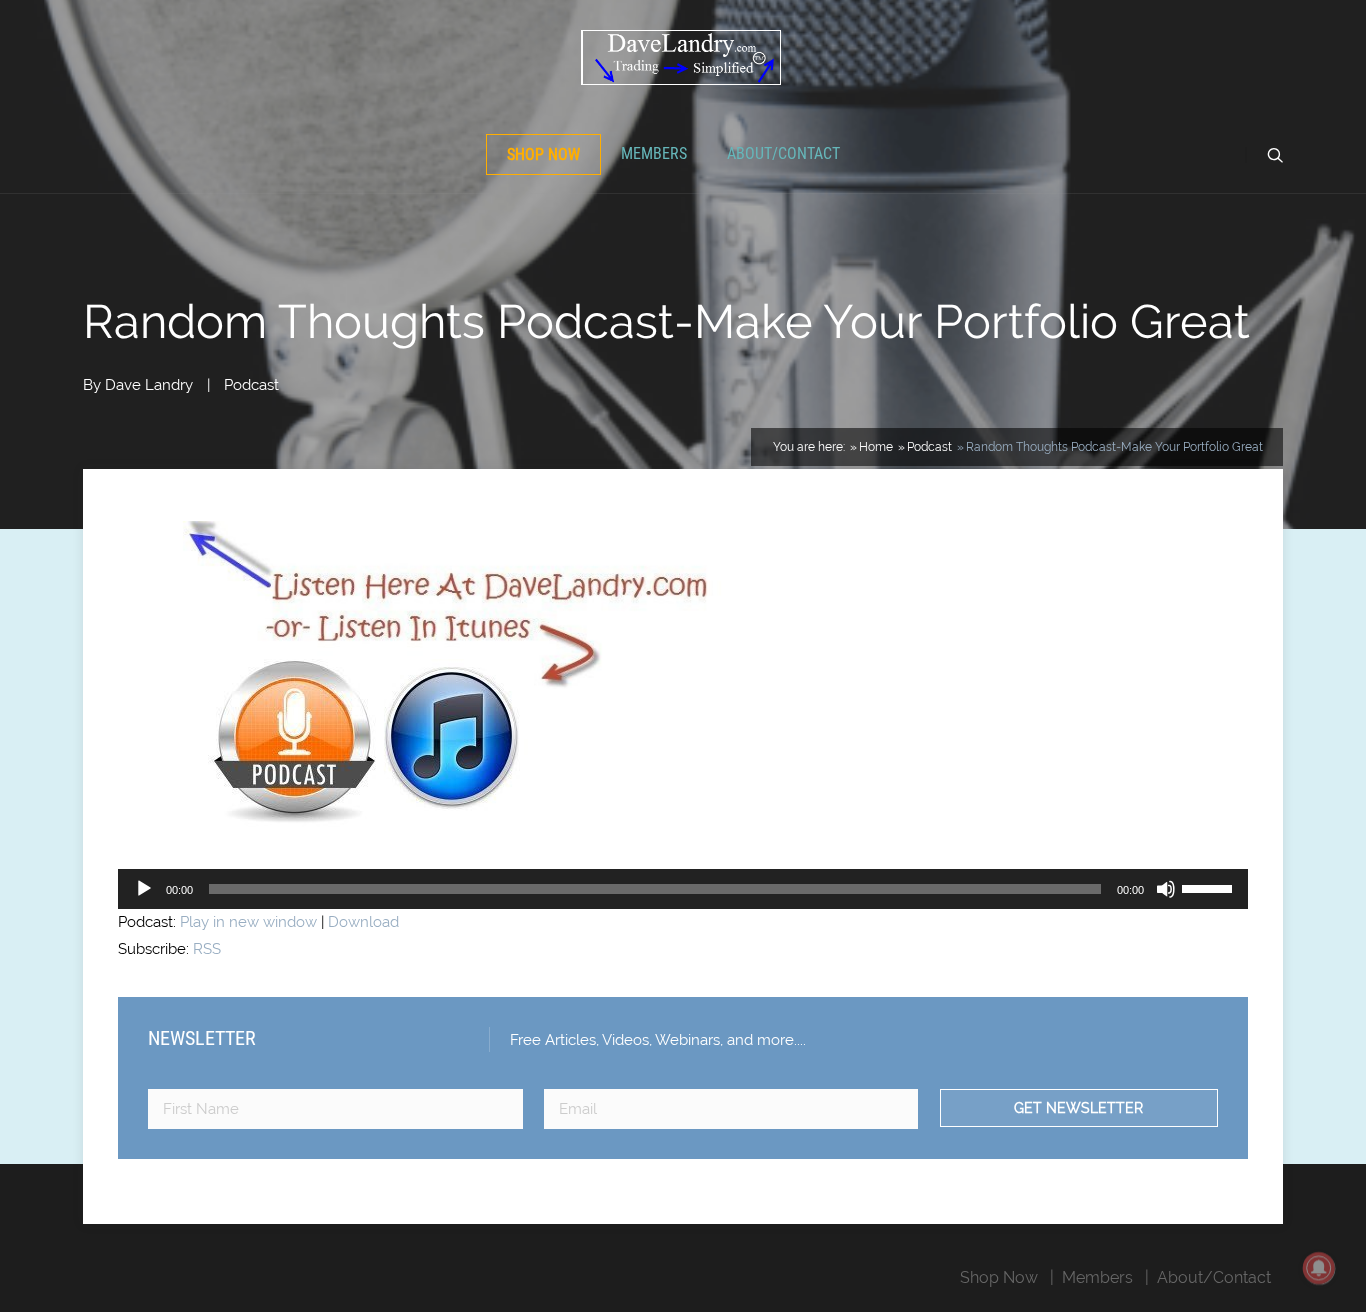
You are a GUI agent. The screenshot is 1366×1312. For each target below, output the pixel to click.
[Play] (144, 889)
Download (363, 922)
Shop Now (543, 154)
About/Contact (783, 153)
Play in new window (248, 922)
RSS (207, 949)
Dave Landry (149, 385)
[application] (683, 889)
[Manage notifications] (1319, 1268)
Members (654, 153)
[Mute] (1166, 889)
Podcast (251, 385)
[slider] (1210, 887)
